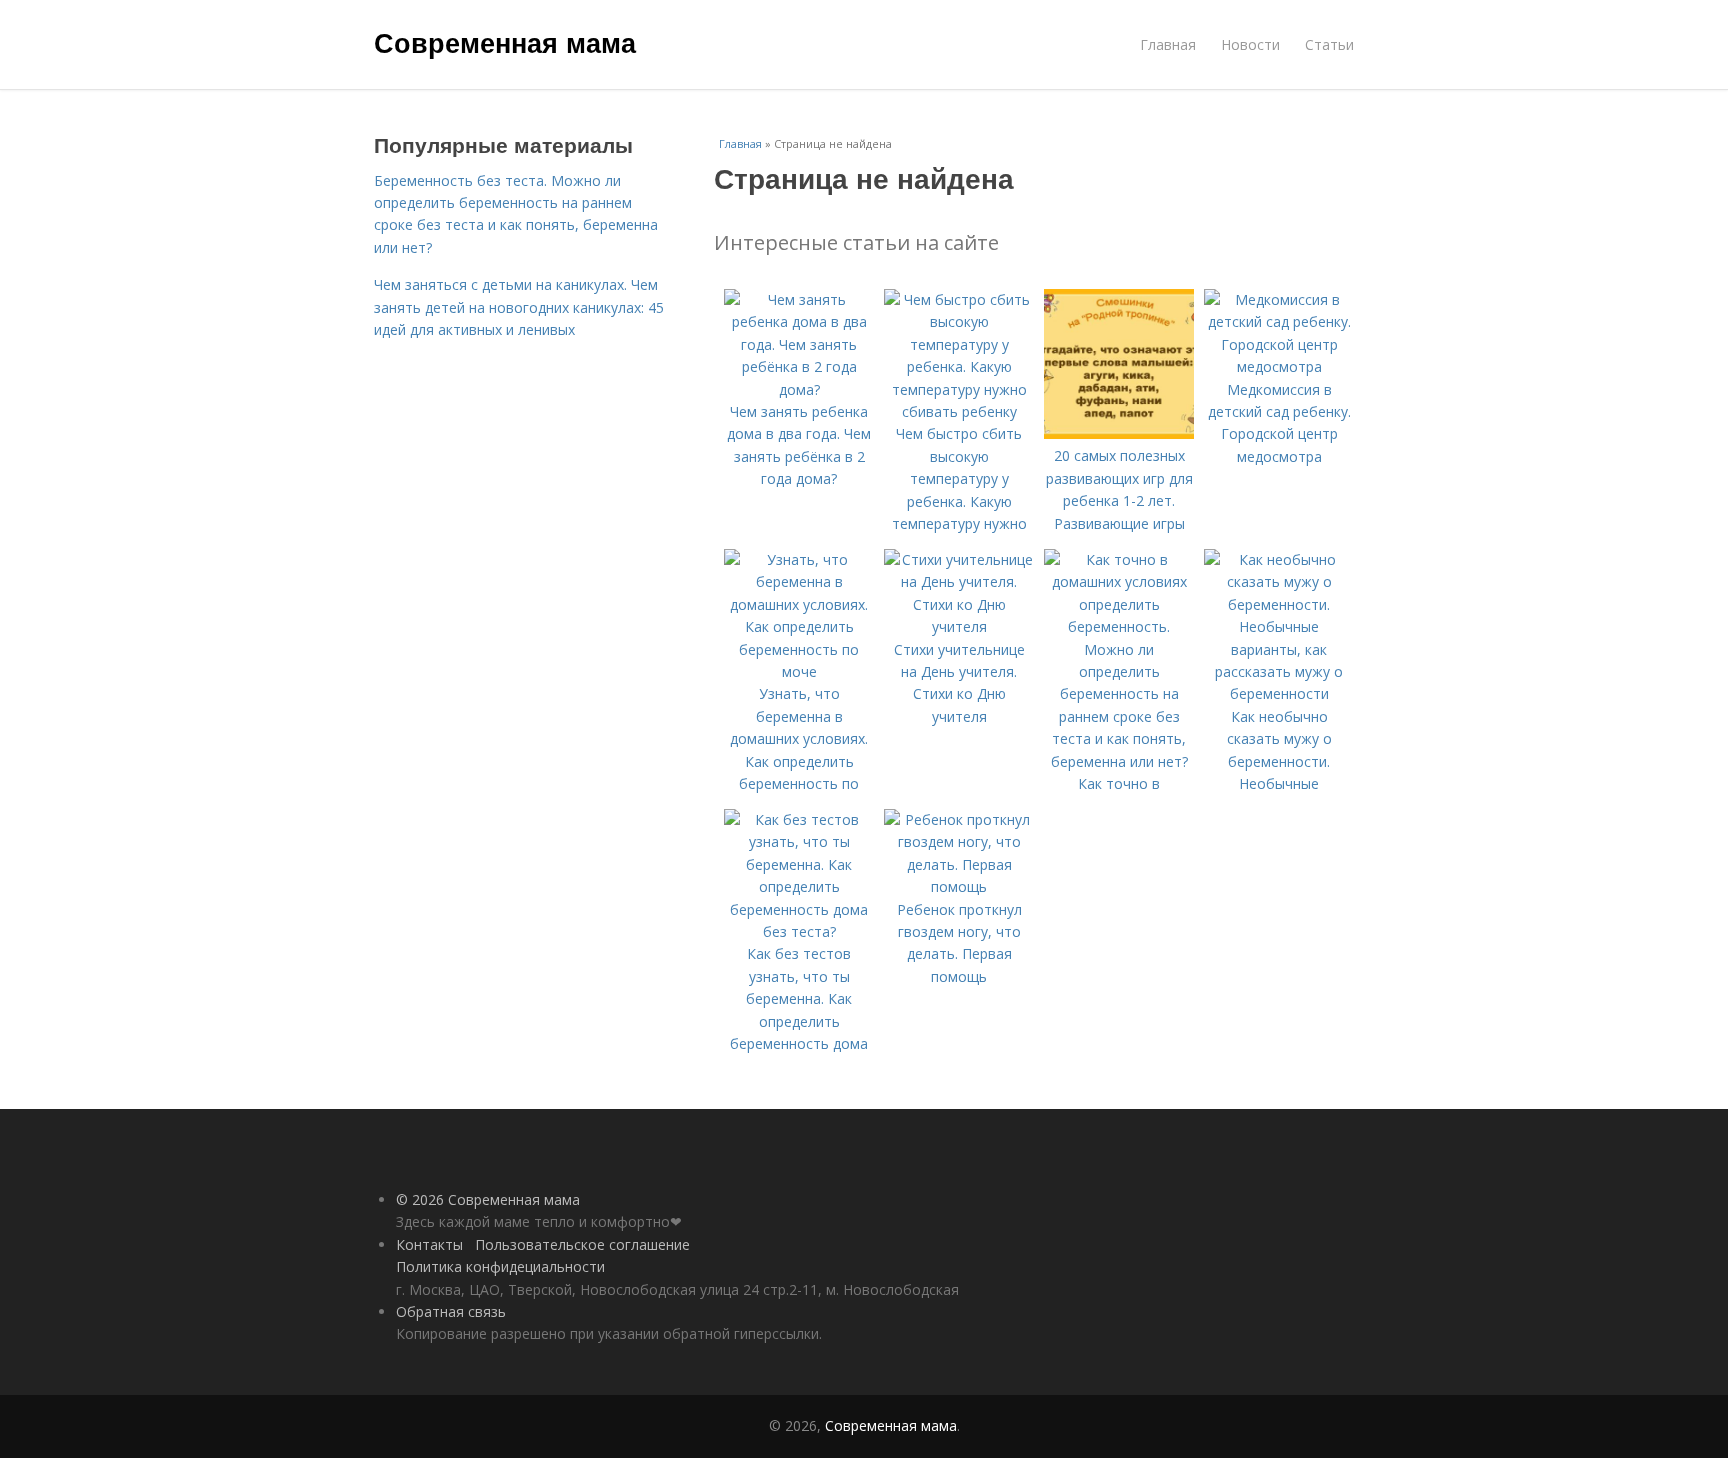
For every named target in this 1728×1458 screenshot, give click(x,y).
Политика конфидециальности (500, 1266)
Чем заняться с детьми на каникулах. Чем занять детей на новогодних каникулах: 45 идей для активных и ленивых (519, 307)
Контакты (429, 1244)
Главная (1168, 44)
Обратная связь (451, 1311)
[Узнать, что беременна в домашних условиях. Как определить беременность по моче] (799, 671)
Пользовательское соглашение (582, 1244)
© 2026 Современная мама (488, 1199)
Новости (1250, 44)
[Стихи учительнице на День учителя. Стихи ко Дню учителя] (959, 626)
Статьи (1329, 44)
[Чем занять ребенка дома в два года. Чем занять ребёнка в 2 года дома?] (799, 389)
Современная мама (505, 42)
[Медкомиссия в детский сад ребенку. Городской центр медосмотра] (1279, 366)
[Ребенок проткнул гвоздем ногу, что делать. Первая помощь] (959, 886)
